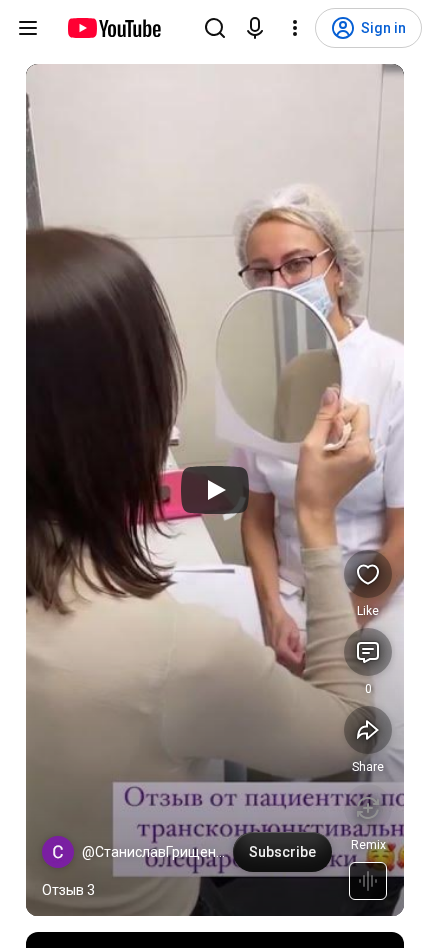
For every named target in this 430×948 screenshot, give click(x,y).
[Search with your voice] (255, 28)
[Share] (368, 730)
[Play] (215, 490)
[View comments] (368, 652)
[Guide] (28, 28)
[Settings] (295, 28)
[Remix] (368, 808)
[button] (58, 852)
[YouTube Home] (113, 28)
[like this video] (368, 574)
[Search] (215, 28)
